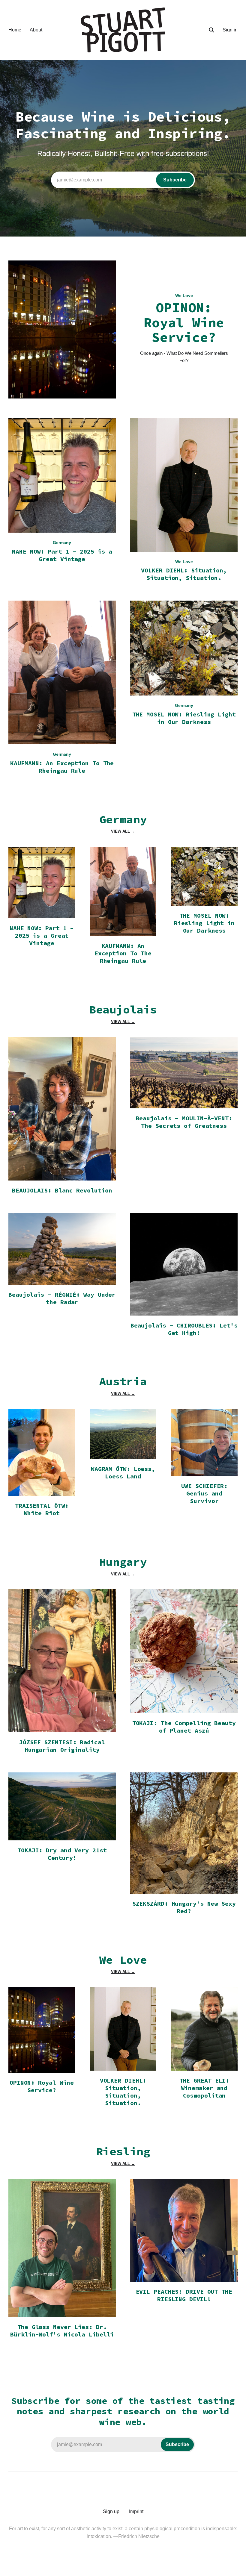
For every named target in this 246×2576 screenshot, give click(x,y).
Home (15, 30)
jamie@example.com (122, 180)
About (36, 30)
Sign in (230, 30)
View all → (123, 831)
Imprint (136, 2511)
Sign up (111, 2511)
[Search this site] (211, 30)
